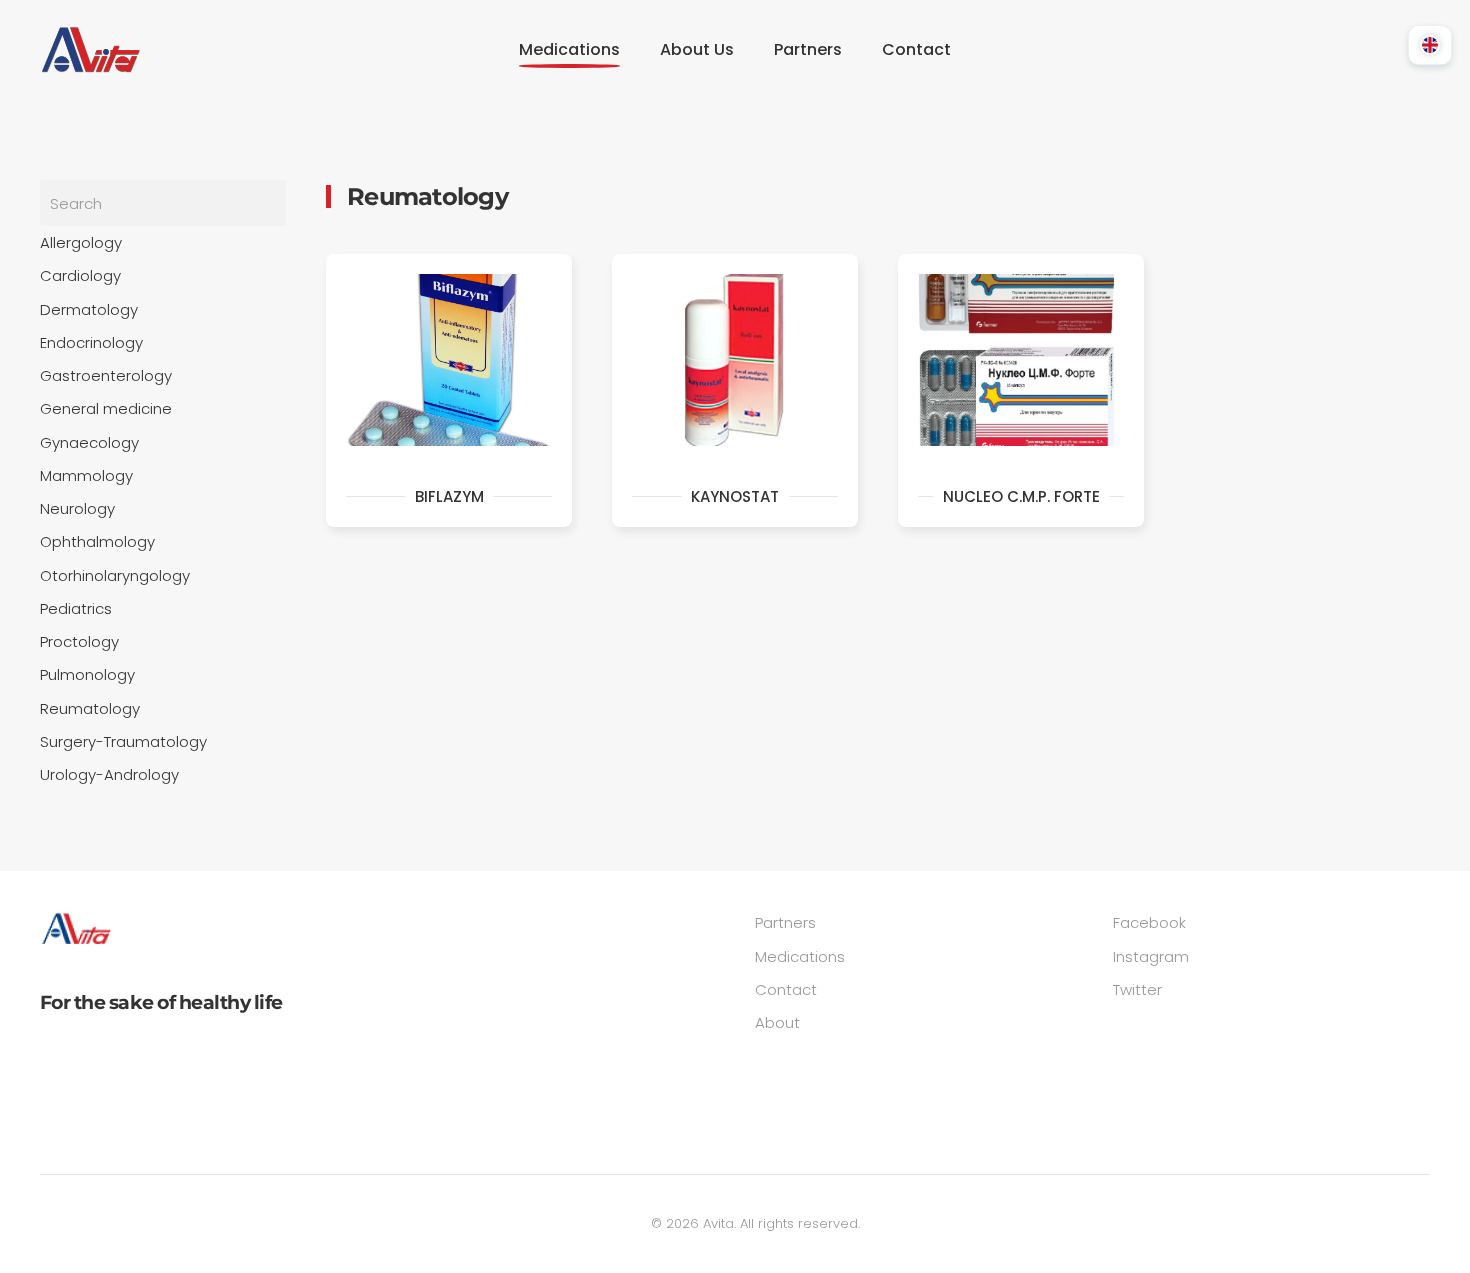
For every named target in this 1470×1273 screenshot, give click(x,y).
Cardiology (80, 275)
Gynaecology (89, 442)
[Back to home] (90, 50)
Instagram (1151, 956)
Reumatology (90, 708)
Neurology (77, 508)
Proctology (79, 641)
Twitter (1137, 989)
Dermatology (89, 309)
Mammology (86, 475)
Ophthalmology (97, 541)
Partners (808, 49)
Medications (800, 956)
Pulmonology (87, 674)
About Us (697, 49)
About (777, 1022)
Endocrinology (91, 342)
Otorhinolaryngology (115, 575)
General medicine (106, 408)
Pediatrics (76, 608)
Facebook (1149, 922)
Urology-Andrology (109, 774)
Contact (916, 49)
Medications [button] (569, 49)
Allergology (81, 242)
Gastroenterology (106, 375)
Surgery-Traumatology (123, 741)
